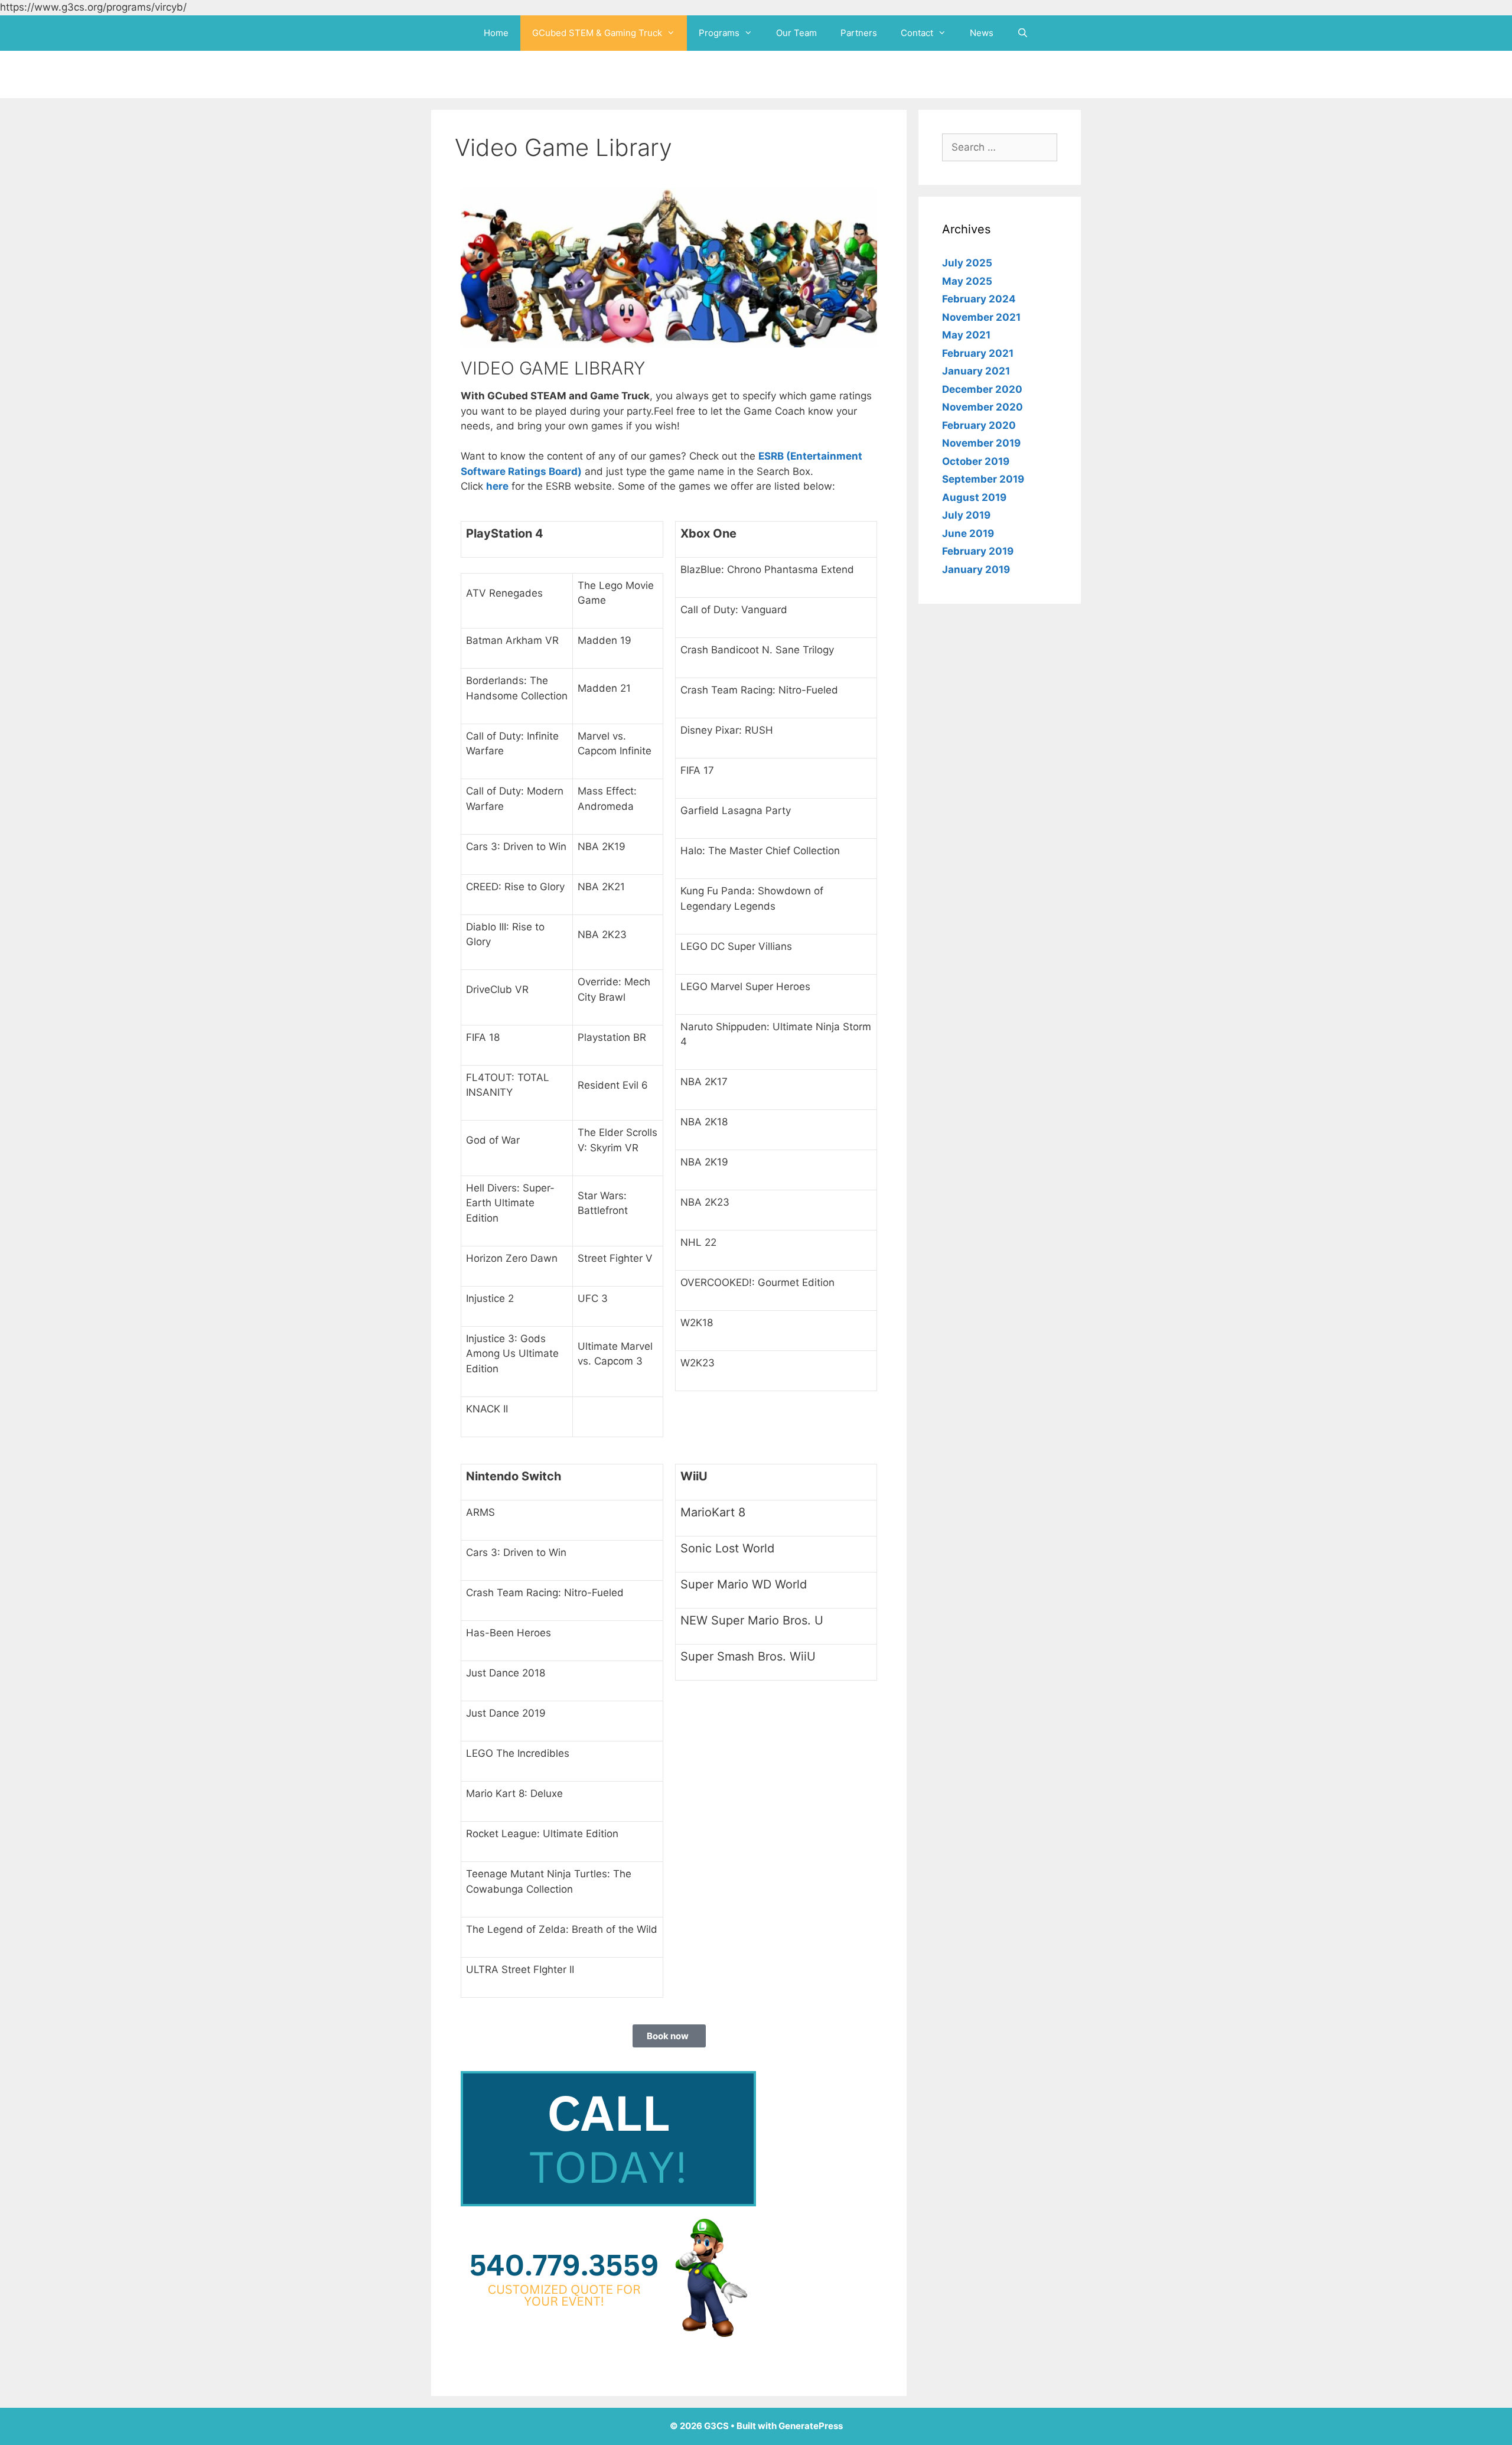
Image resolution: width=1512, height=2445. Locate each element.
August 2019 (974, 497)
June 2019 (968, 533)
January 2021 (976, 371)
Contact (917, 33)
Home (496, 33)
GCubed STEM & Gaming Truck (597, 33)
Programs (719, 33)
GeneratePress (811, 2426)
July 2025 (967, 263)
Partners (859, 33)
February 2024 (979, 299)
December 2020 (982, 389)
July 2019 (966, 515)
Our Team (796, 33)
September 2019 (983, 479)
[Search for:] (1000, 147)
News (982, 33)
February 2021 (978, 353)
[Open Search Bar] (1023, 33)
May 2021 (966, 335)
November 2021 (981, 317)
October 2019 (976, 461)
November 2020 (983, 407)
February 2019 (978, 551)
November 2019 (981, 443)
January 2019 (976, 569)
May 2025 (967, 281)
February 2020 (979, 425)
